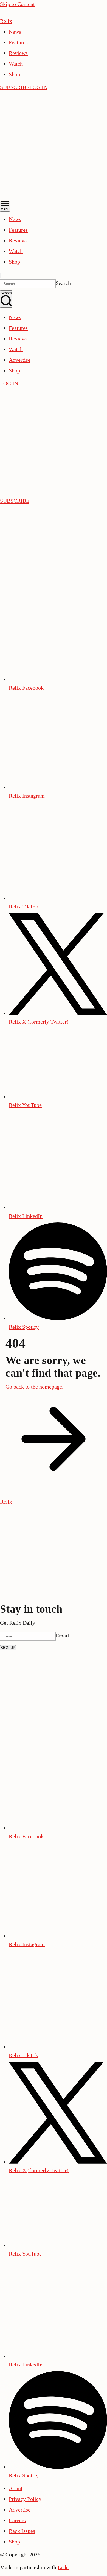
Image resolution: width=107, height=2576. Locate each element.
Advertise (20, 360)
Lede (63, 2567)
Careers (17, 2520)
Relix (6, 21)
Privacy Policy (25, 2499)
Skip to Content (17, 4)
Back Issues (22, 2531)
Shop (14, 74)
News (15, 32)
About (16, 2488)
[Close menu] (1, 275)
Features (18, 42)
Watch (16, 64)
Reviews (18, 53)
